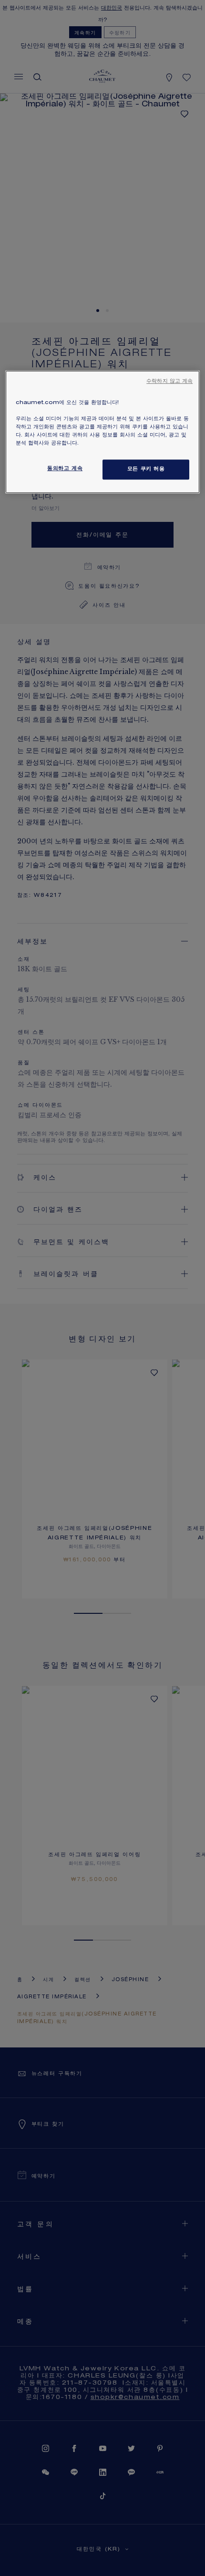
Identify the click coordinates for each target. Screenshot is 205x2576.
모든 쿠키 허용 (146, 470)
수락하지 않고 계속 (169, 382)
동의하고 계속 (65, 469)
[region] (103, 432)
